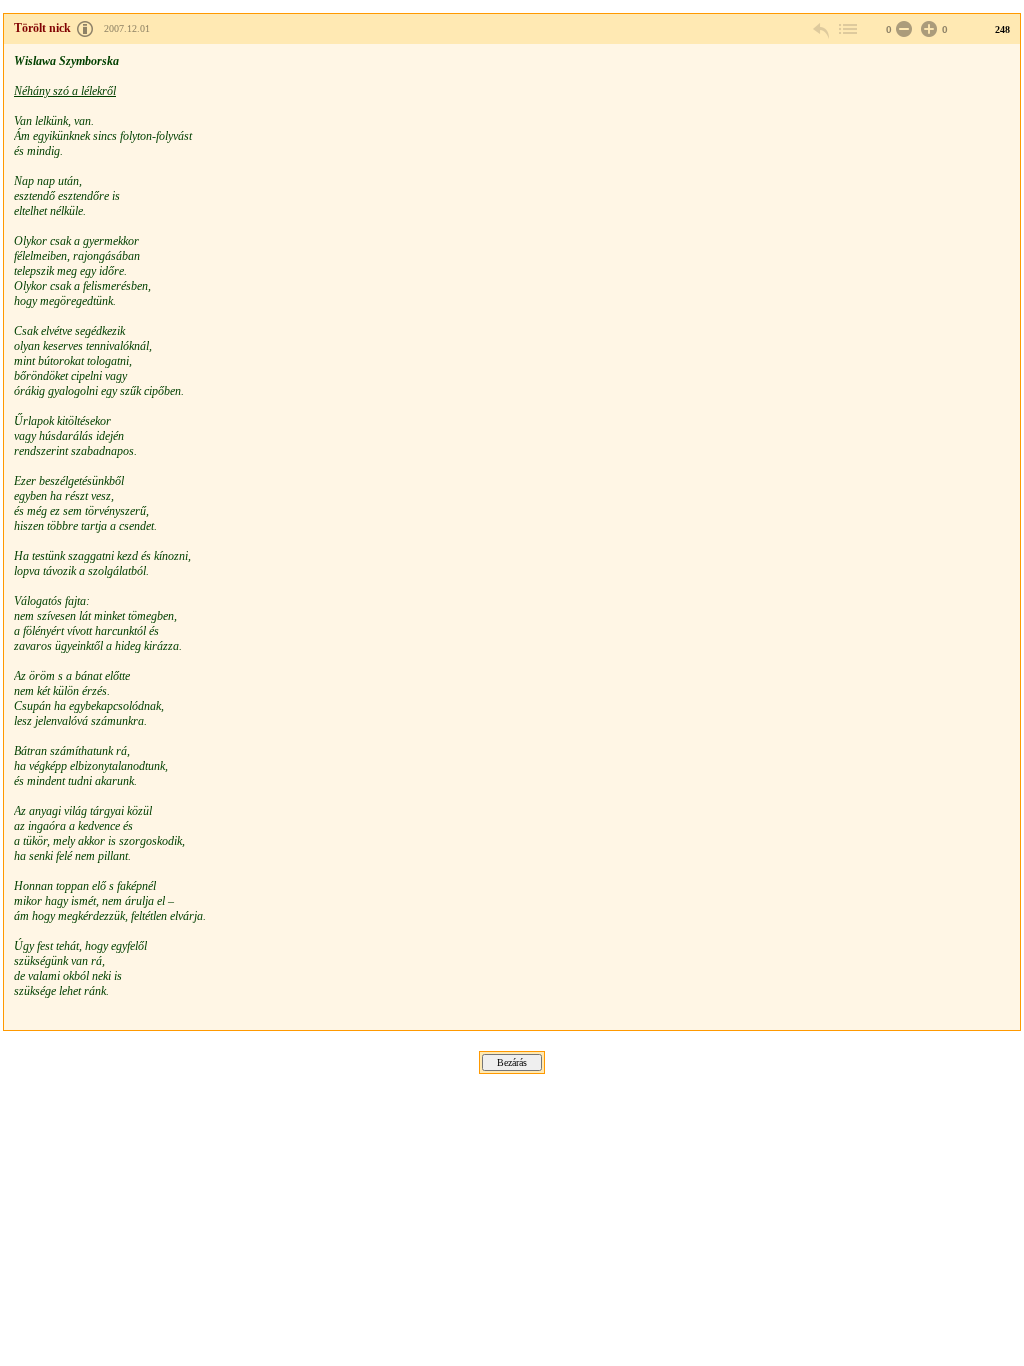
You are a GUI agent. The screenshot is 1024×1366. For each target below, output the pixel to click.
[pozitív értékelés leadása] (927, 29)
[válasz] (822, 29)
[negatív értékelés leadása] (902, 29)
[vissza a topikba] (847, 29)
